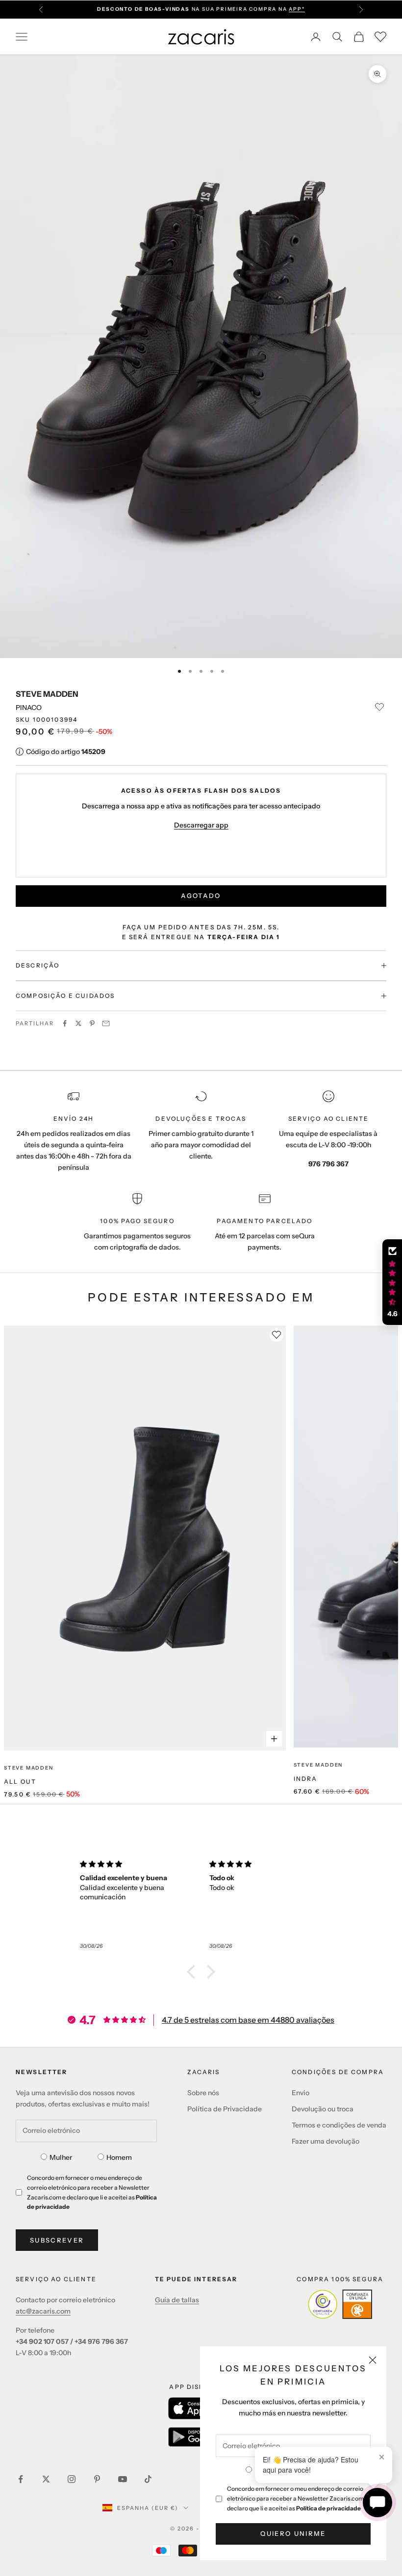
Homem (119, 2157)
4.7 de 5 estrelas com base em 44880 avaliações (248, 2020)
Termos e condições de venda (339, 2125)
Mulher (61, 2157)
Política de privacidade (328, 2508)
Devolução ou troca (323, 2109)
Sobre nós (203, 2093)
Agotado (201, 896)
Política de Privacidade (225, 2109)
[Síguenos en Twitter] (46, 2479)
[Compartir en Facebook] (65, 1023)
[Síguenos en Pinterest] (97, 2479)
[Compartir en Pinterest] (92, 1023)
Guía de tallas (177, 2300)
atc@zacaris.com (43, 2311)
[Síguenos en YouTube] (123, 2479)
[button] (194, 1972)
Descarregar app (201, 825)
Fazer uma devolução (326, 2141)
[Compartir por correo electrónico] (106, 1023)
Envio (301, 2093)
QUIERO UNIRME (293, 2533)
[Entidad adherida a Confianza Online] (340, 2304)
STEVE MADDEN (47, 694)
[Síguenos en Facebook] (21, 2479)
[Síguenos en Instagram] (72, 2479)
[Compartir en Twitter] (78, 1023)
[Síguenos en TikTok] (148, 2479)
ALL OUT (20, 1782)
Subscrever (57, 2240)
